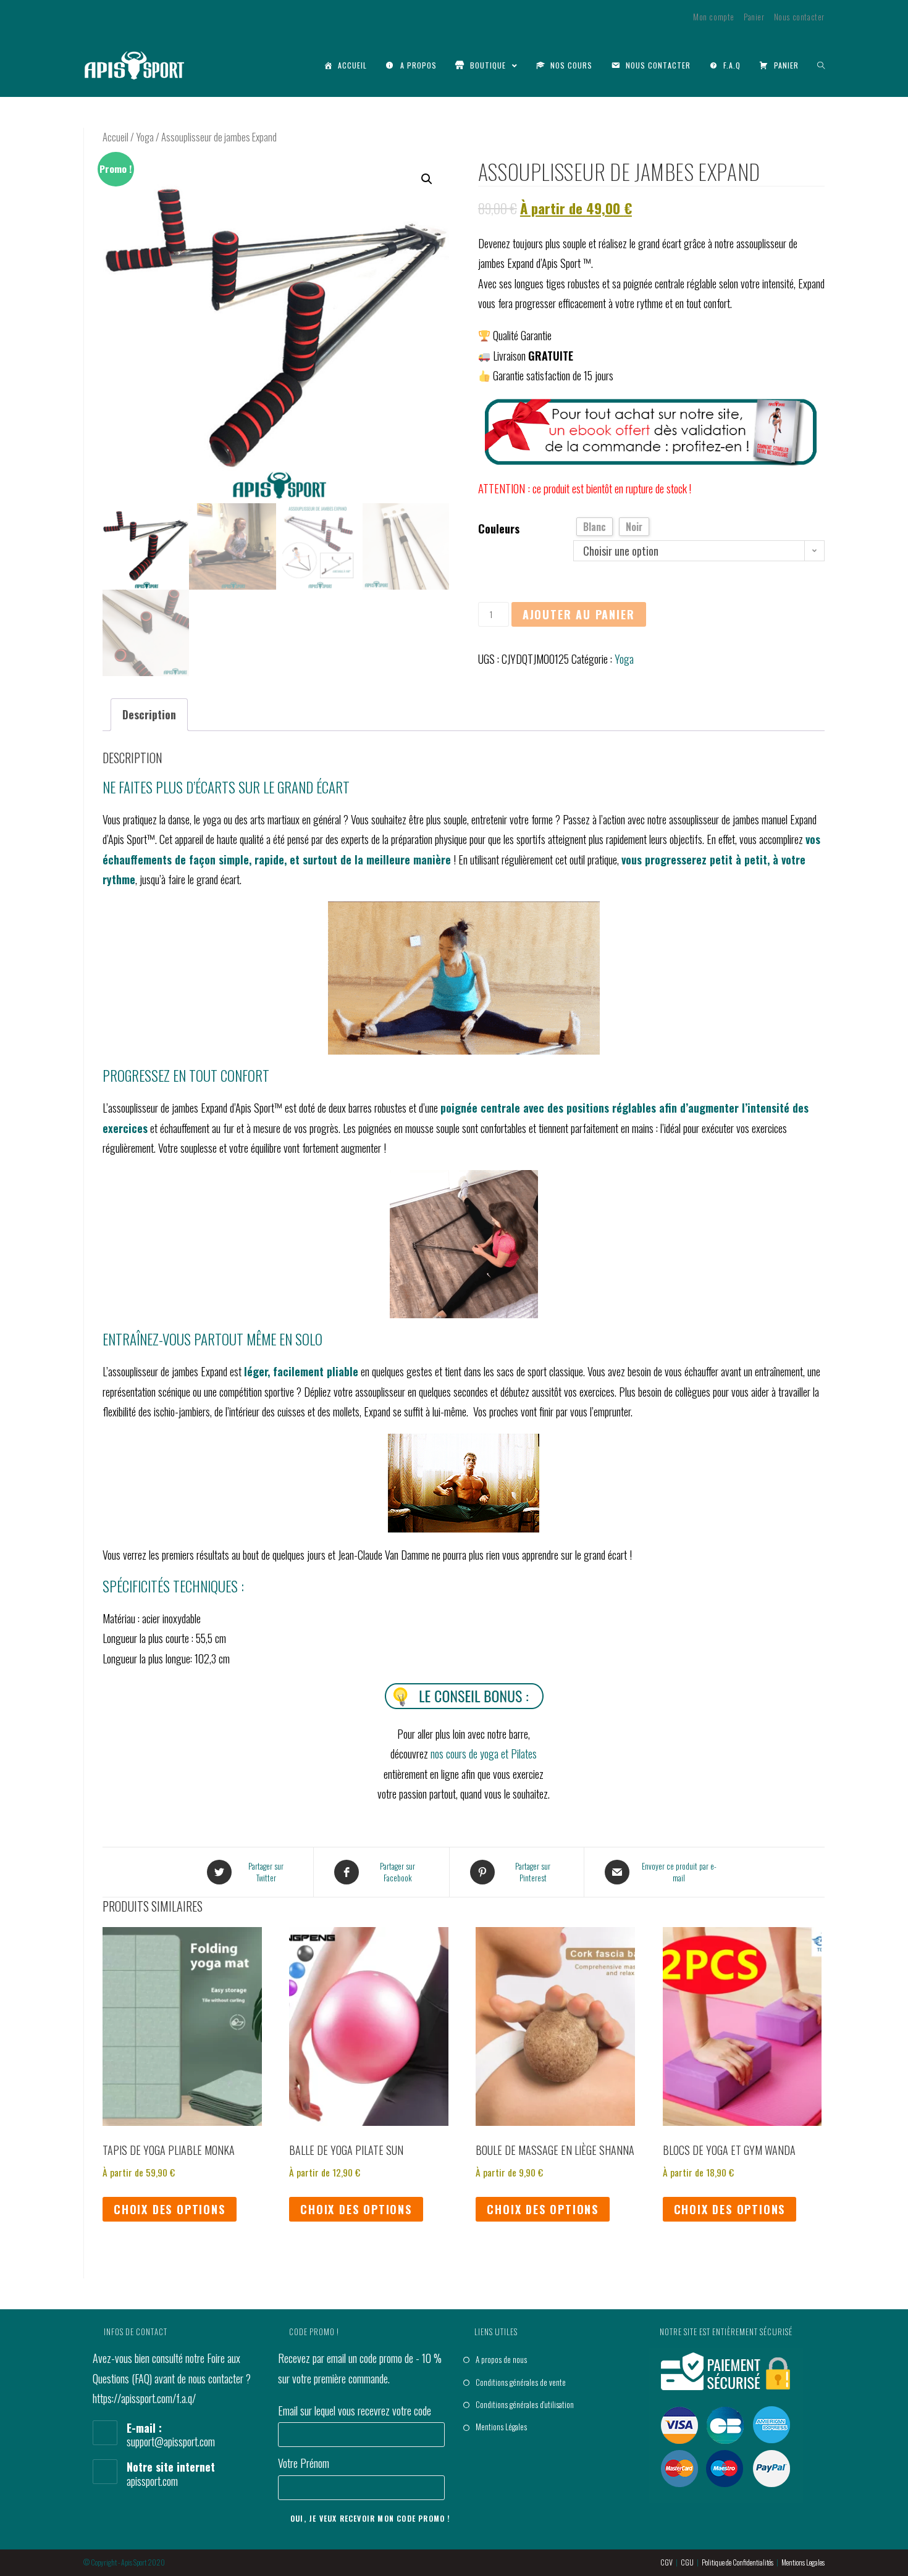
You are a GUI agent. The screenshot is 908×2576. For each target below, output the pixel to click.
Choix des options (170, 2209)
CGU (687, 2562)
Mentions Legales (803, 2562)
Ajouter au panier (579, 614)
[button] (427, 179)
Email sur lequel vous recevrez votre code (355, 2411)
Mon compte (714, 17)
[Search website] (821, 65)
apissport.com (152, 2481)
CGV (666, 2562)
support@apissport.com (171, 2441)
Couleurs (499, 529)
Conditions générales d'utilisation (525, 2404)
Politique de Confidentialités (738, 2562)
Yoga (145, 137)
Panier (754, 17)
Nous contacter (799, 17)
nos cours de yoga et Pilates (484, 1754)
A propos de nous (501, 2359)
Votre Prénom (304, 2463)
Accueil (116, 137)
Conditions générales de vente (521, 2382)
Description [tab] (149, 714)
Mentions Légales (501, 2427)
